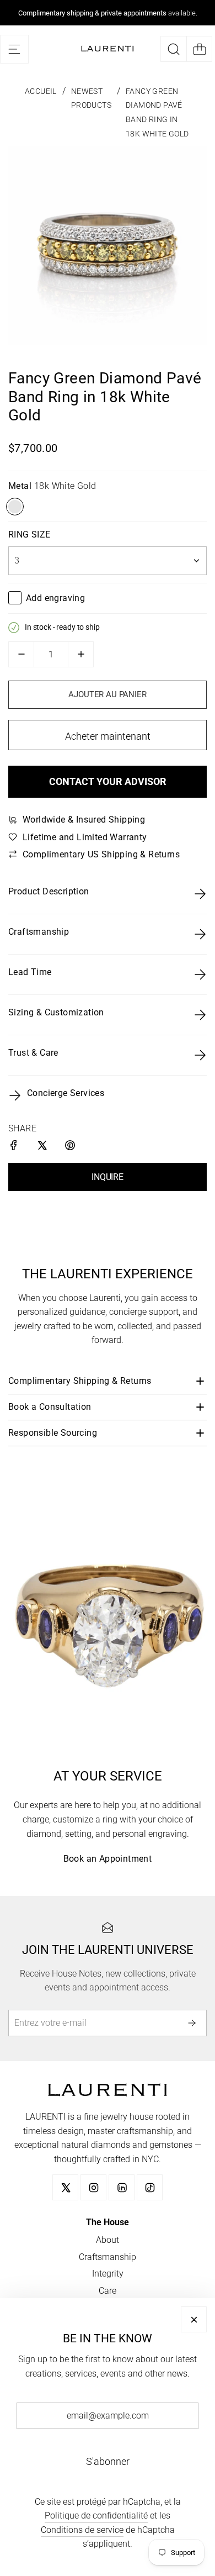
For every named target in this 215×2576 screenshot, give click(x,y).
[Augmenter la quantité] (81, 654)
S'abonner (108, 2461)
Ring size (29, 534)
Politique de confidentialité (96, 2516)
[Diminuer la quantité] (21, 654)
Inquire (108, 1177)
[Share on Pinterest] (71, 1147)
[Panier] (199, 49)
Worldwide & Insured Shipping (84, 820)
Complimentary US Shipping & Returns (101, 854)
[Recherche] (173, 49)
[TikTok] (150, 2187)
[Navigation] (14, 49)
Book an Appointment (108, 1859)
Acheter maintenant (108, 736)
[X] (65, 2187)
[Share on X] (43, 1147)
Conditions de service (82, 2530)
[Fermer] (194, 2319)
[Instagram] (93, 2187)
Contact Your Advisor (108, 781)
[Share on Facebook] (15, 1147)
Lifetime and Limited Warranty (85, 837)
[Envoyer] (194, 2023)
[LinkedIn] (122, 2187)
